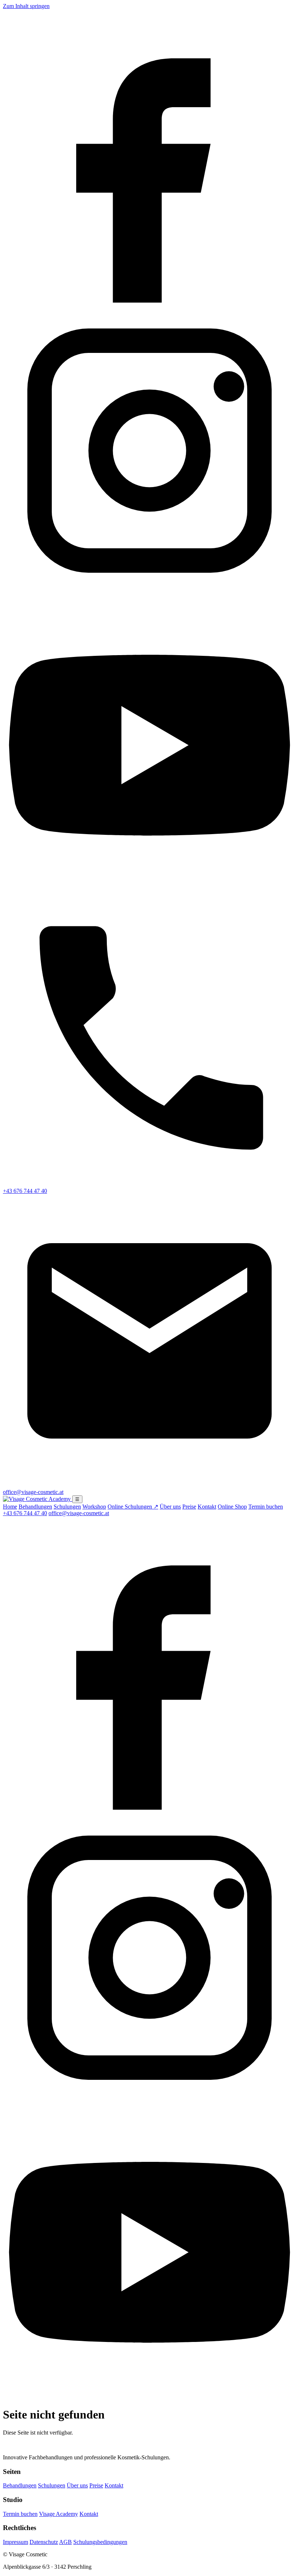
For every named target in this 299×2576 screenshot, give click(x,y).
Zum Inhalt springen (26, 6)
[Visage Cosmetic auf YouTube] (149, 890)
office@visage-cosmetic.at (79, 1513)
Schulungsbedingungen (100, 2542)
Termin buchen (266, 1507)
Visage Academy (59, 2514)
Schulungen (67, 1507)
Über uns (170, 1507)
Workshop (94, 1507)
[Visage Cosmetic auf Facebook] (149, 301)
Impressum (15, 2542)
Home (10, 1507)
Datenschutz (44, 2542)
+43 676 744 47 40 (25, 1513)
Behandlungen (35, 1507)
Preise (189, 1507)
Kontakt (207, 1507)
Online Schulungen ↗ (133, 1507)
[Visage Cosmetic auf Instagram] (149, 595)
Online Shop (232, 1507)
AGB (65, 2542)
